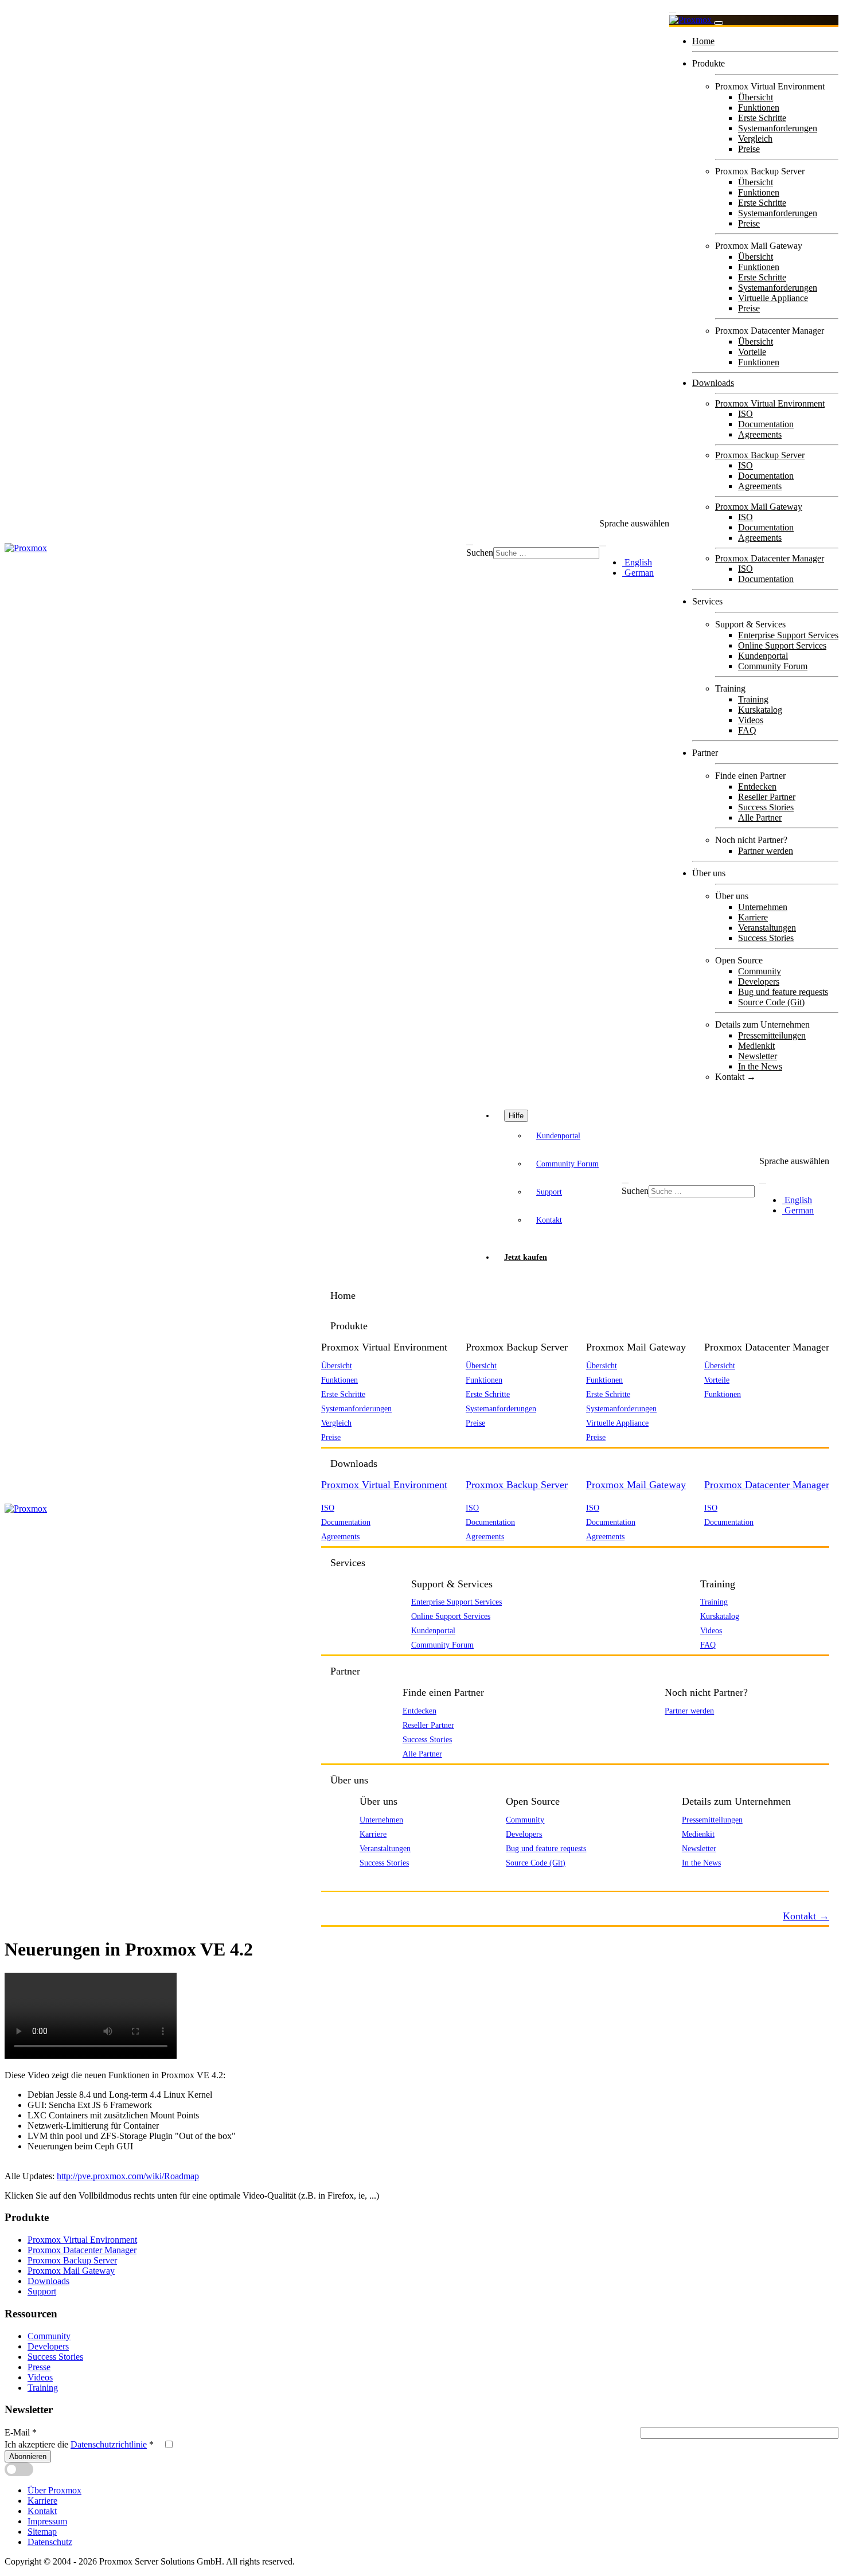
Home (703, 41)
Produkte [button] (349, 1326)
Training (753, 699)
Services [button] (348, 1563)
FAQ (747, 730)
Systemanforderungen (778, 128)
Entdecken (757, 787)
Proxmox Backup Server (760, 455)
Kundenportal (763, 656)
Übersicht (756, 97)
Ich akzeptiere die (79, 2444)
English (637, 562)
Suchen (480, 553)
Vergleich (755, 138)
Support (549, 1192)
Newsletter (758, 1056)
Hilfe (516, 1116)
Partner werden (766, 851)
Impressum (47, 2521)
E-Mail (21, 2432)
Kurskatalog (760, 710)
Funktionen (759, 108)
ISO (746, 414)
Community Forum (773, 666)
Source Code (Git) (771, 1002)
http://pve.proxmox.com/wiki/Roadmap (128, 2176)
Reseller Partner (767, 797)
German (638, 573)
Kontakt (549, 1220)
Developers (759, 981)
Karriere (753, 917)
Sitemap (42, 2532)
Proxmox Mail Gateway (759, 507)
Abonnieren (28, 2456)
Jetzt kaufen (526, 1257)
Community (760, 971)
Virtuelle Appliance (773, 298)
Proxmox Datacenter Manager (770, 558)
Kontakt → (735, 1077)
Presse (39, 2367)
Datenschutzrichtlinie (109, 2444)
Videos (751, 720)
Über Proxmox (54, 2490)
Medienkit (756, 1046)
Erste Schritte (762, 118)
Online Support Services (782, 645)
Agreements (760, 434)
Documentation (766, 424)
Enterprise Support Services (788, 635)
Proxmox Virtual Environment (770, 403)
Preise (749, 149)
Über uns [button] (349, 1780)
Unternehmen (763, 907)
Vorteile (752, 352)
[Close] (719, 23)
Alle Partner (760, 817)
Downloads (713, 383)
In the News (760, 1066)
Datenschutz (50, 2542)
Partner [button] (345, 1671)
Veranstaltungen (767, 928)
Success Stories (766, 807)
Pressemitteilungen (772, 1035)
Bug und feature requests (783, 992)
